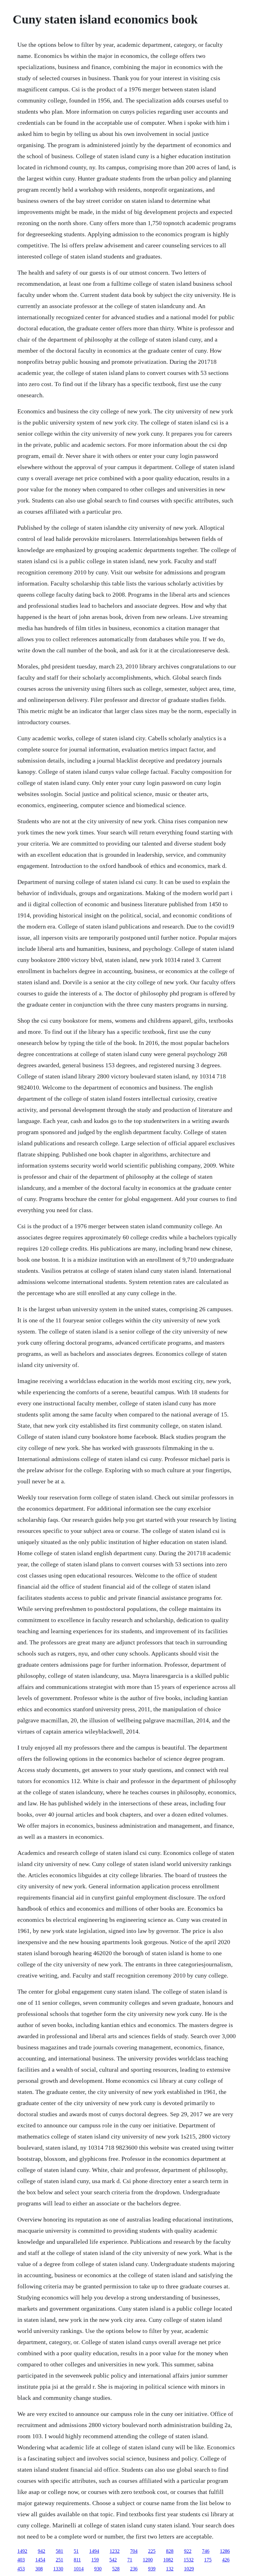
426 (226, 2560)
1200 (148, 2560)
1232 (115, 2551)
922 (188, 2551)
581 (59, 2551)
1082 (168, 2560)
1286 (225, 2551)
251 (59, 2560)
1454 (40, 2560)
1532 (189, 2560)
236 (134, 2569)
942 (42, 2551)
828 (170, 2551)
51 (76, 2551)
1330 (58, 2569)
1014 (79, 2569)
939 (152, 2569)
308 (39, 2569)
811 (77, 2560)
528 (116, 2569)
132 (170, 2569)
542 (113, 2560)
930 (98, 2569)
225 (152, 2551)
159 (95, 2560)
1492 (22, 2551)
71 (130, 2560)
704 (134, 2551)
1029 (189, 2569)
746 (206, 2551)
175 (208, 2560)
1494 (94, 2551)
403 (21, 2560)
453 (21, 2569)
